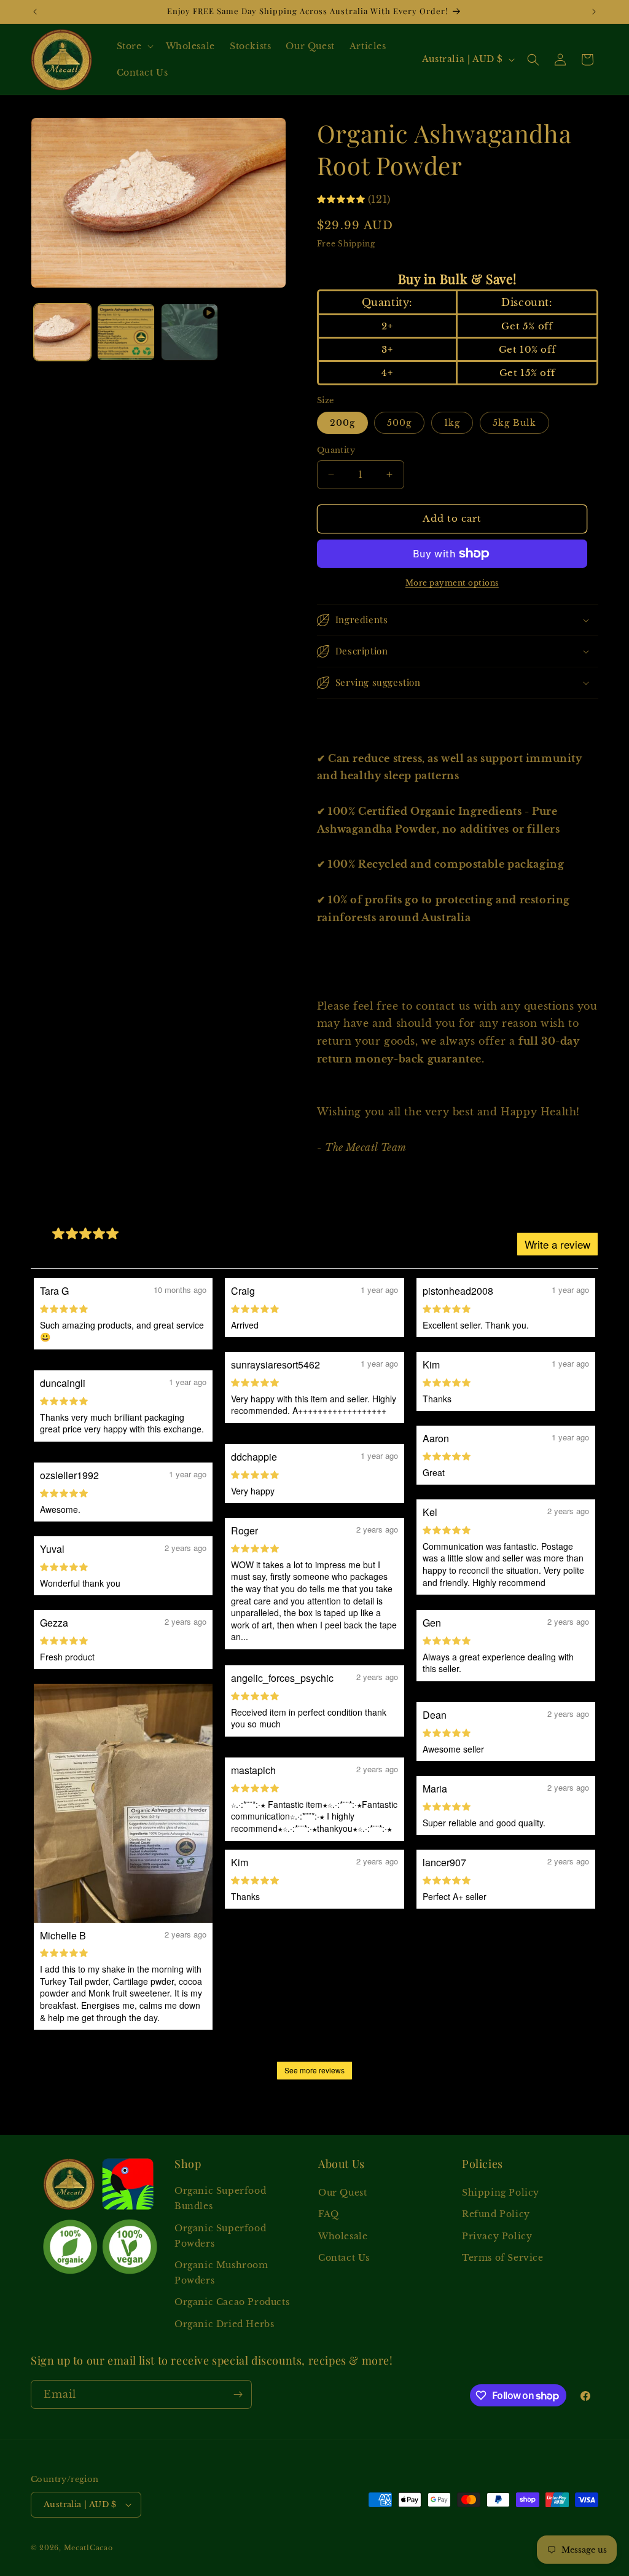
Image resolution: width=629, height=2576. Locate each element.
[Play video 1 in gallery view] (189, 332)
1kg (452, 423)
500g (399, 423)
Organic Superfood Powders (220, 2236)
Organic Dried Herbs (224, 2324)
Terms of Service (503, 2258)
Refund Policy (496, 2214)
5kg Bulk (514, 423)
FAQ (329, 2214)
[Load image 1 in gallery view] (62, 332)
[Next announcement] (594, 12)
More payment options (452, 583)
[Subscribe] (238, 2394)
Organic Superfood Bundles (220, 2198)
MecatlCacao (88, 2548)
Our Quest (342, 2193)
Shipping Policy (501, 2193)
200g (342, 423)
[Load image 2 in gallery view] (126, 332)
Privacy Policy (497, 2236)
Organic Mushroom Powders (221, 2273)
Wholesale (343, 2236)
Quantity (336, 450)
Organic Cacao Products (232, 2302)
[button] (134, 46)
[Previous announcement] (35, 12)
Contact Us (344, 2258)
